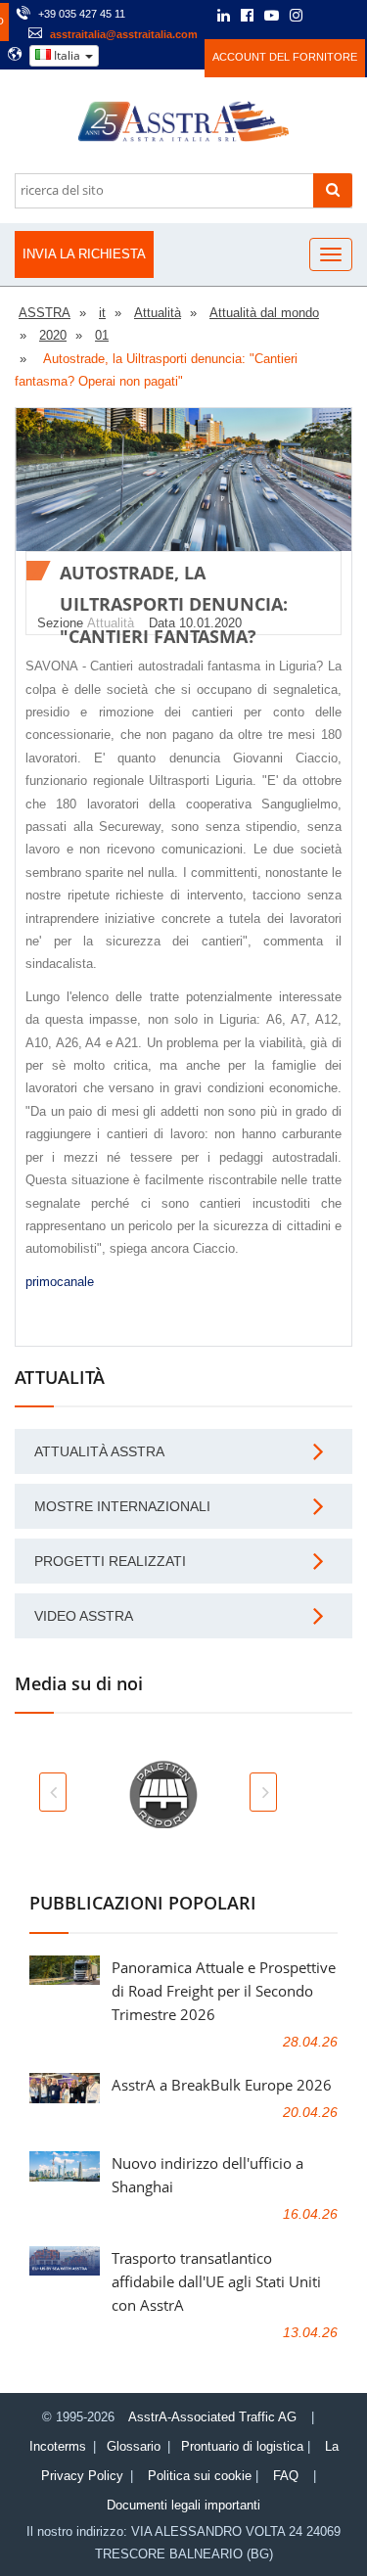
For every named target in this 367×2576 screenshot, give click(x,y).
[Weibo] (322, 16)
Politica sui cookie (200, 2476)
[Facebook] (247, 17)
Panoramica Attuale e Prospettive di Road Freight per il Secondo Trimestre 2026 (224, 1991)
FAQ (286, 2476)
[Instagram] (296, 17)
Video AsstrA (84, 1616)
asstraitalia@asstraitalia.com (124, 34)
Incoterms (58, 2446)
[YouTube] (272, 17)
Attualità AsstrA (99, 1451)
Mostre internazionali (122, 1506)
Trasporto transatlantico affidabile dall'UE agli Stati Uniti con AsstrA (216, 2281)
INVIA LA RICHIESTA (84, 254)
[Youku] (348, 16)
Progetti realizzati (110, 1561)
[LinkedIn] (224, 17)
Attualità (111, 623)
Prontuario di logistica (242, 2446)
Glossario (134, 2446)
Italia (67, 55)
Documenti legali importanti (183, 2505)
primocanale (60, 1282)
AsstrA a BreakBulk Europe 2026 (222, 2085)
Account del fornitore (285, 57)
